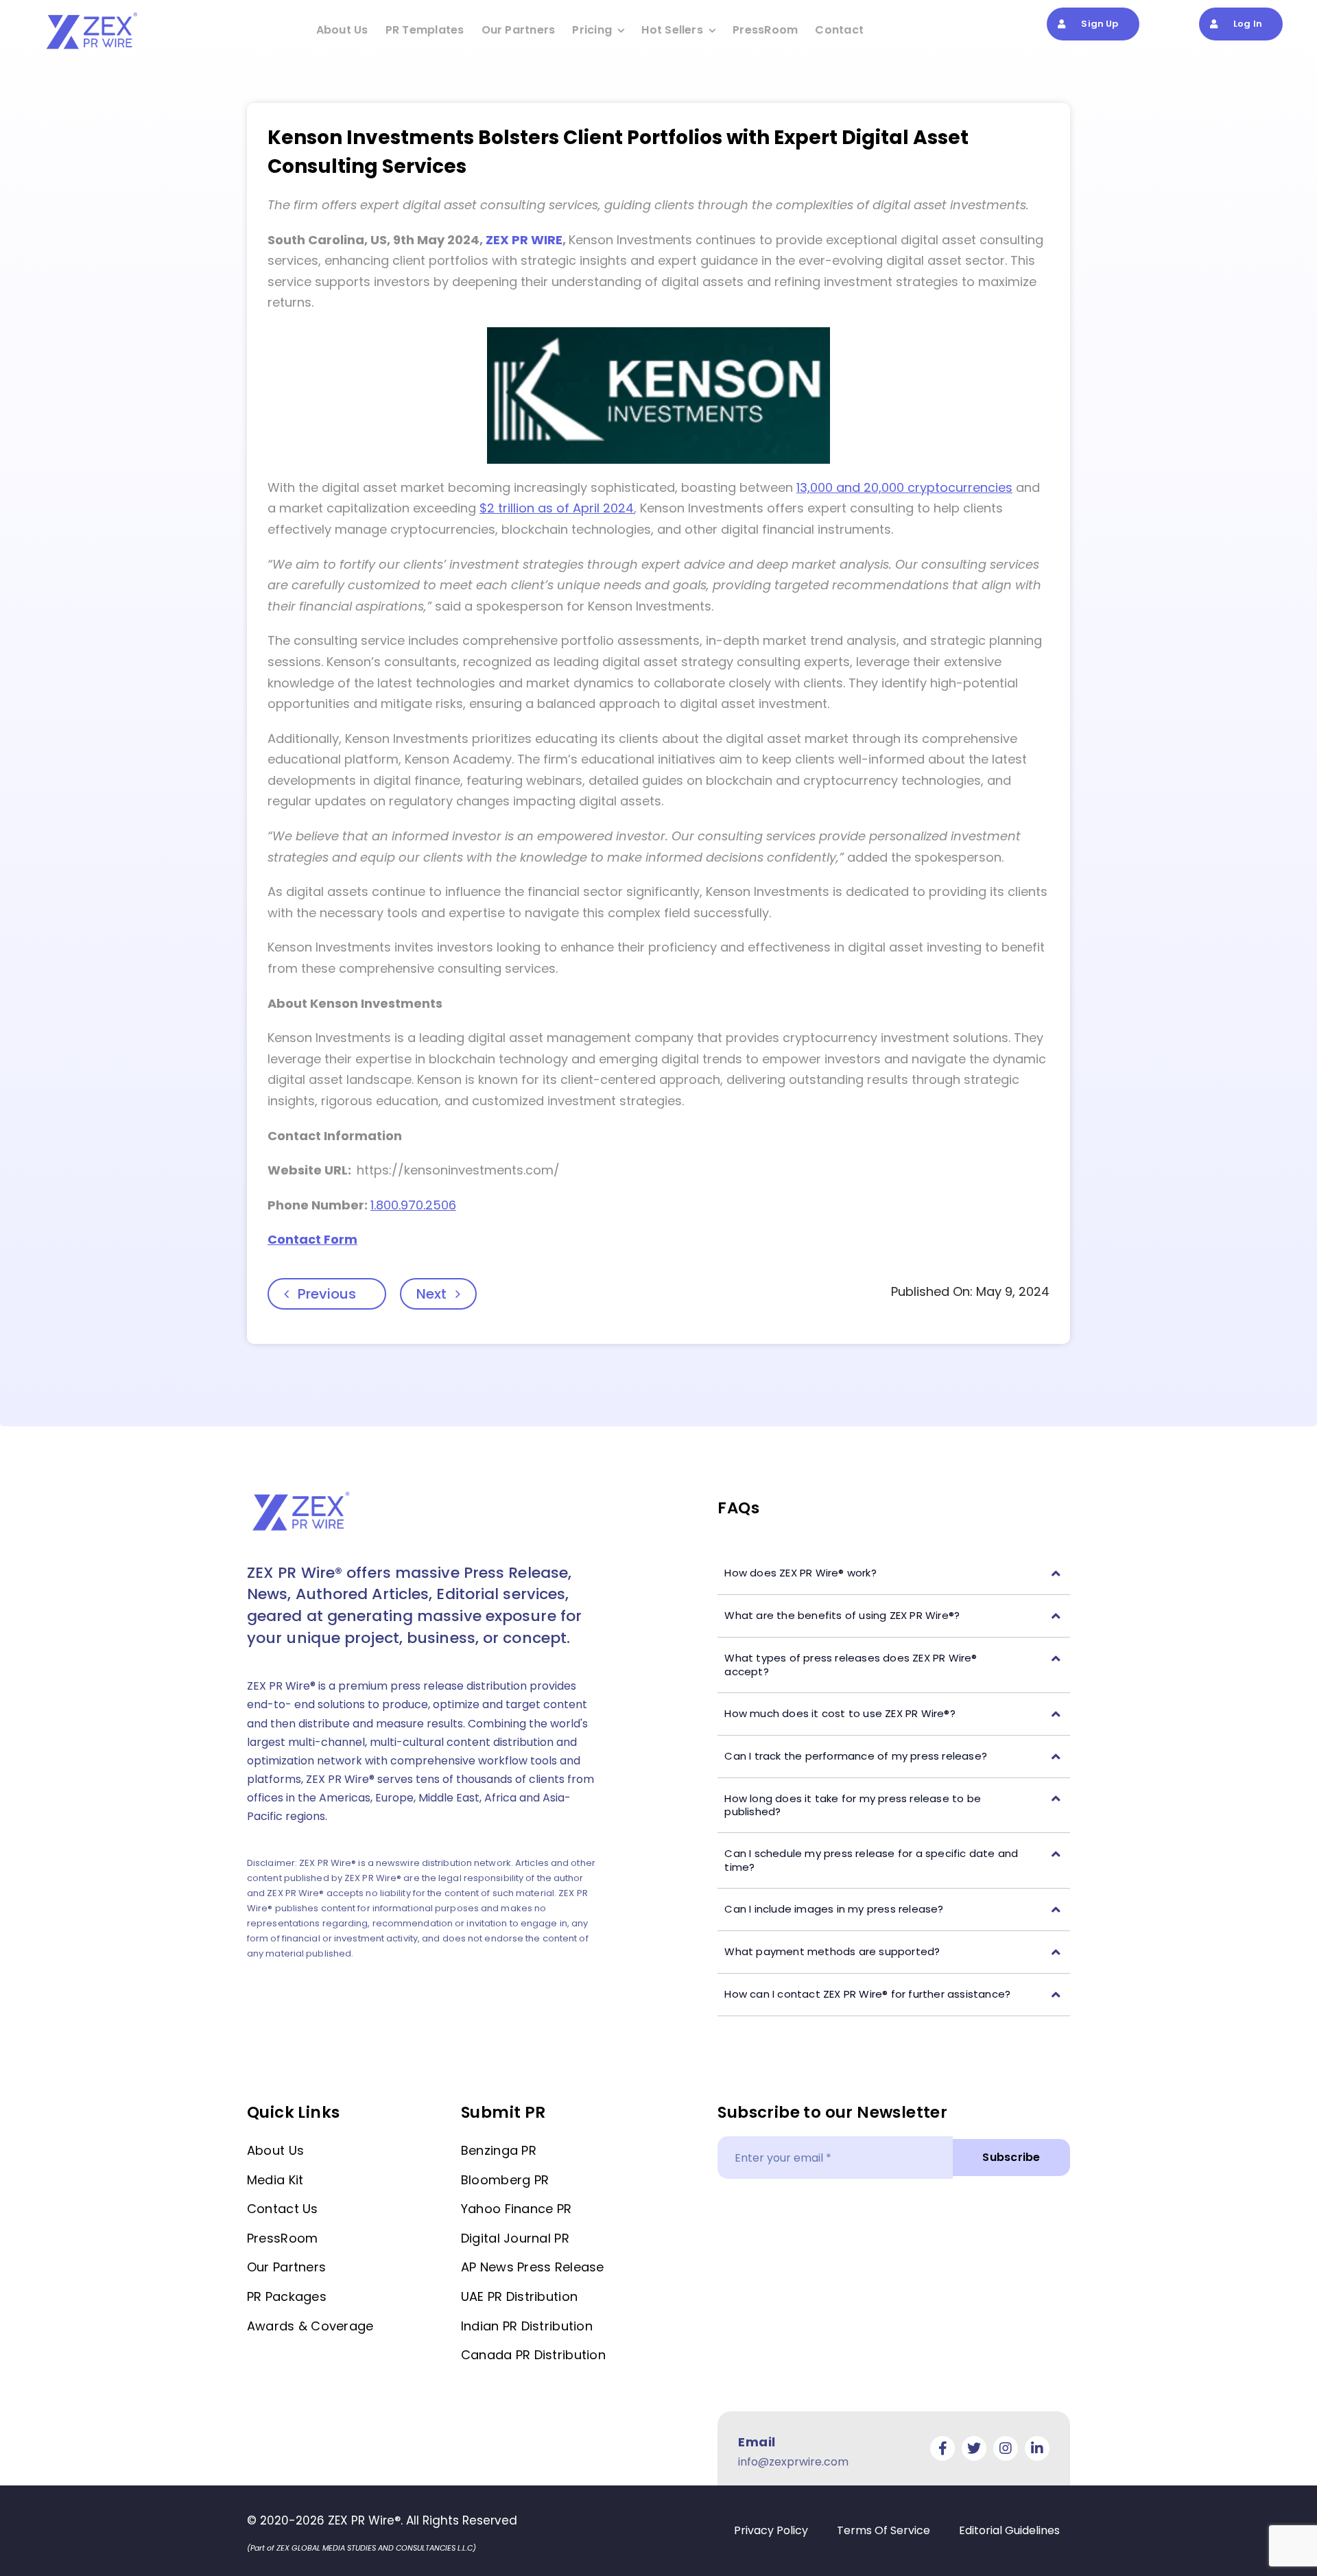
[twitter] (974, 2448)
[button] (894, 1573)
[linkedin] (1037, 2448)
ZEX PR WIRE (524, 240)
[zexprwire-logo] (93, 14)
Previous (327, 1294)
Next (431, 1294)
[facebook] (942, 2448)
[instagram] (1006, 2448)
